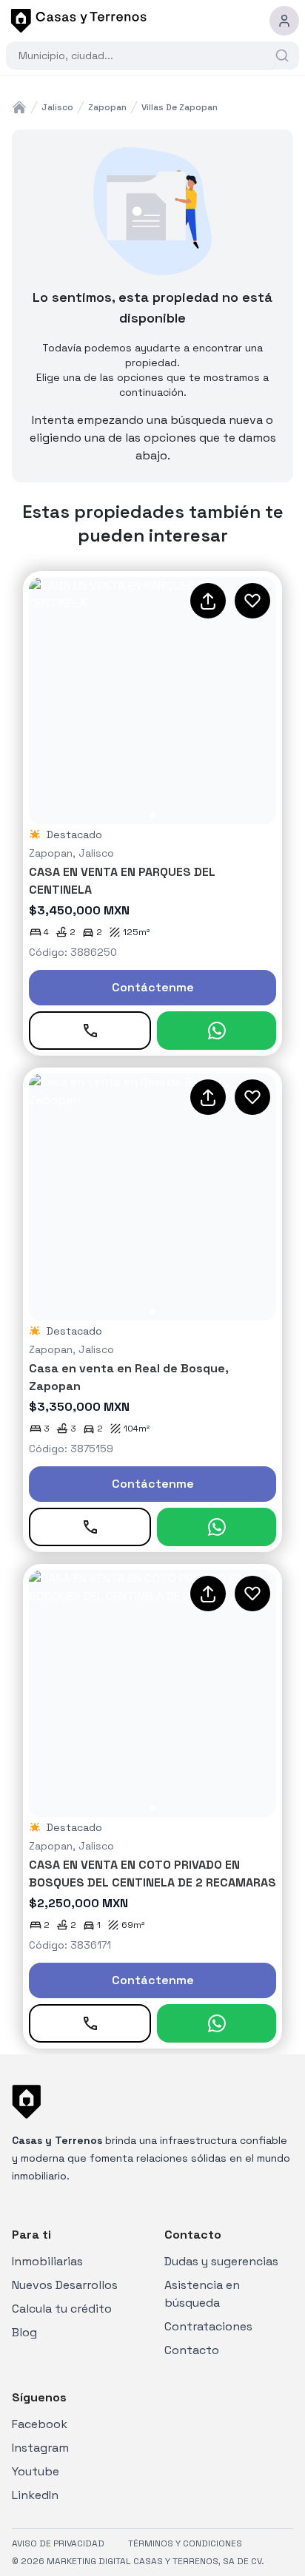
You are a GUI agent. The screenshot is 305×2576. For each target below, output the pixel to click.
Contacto (192, 2350)
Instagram (40, 2448)
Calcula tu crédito (62, 2309)
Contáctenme (153, 987)
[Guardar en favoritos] (252, 601)
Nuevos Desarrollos (65, 2285)
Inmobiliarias (47, 2261)
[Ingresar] (284, 21)
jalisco (57, 107)
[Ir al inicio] (76, 21)
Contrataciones (208, 2326)
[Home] (19, 107)
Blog (24, 2332)
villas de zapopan (180, 107)
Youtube (36, 2471)
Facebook (40, 2424)
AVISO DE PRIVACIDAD (58, 2543)
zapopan (107, 107)
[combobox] (145, 55)
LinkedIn (35, 2495)
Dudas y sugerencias (221, 2261)
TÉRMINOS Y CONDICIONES (185, 2543)
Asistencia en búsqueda (202, 2294)
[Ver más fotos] (152, 701)
